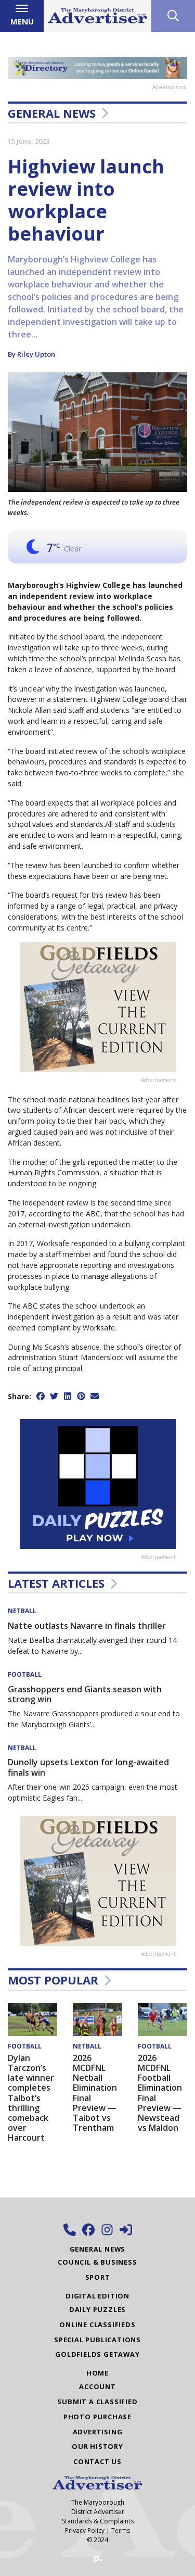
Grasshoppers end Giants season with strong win (85, 1694)
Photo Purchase (97, 2417)
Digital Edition (97, 2296)
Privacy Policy (85, 2530)
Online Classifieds (97, 2324)
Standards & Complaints (98, 2521)
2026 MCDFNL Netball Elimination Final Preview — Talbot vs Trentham (95, 2093)
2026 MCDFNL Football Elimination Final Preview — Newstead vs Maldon (160, 2093)
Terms (121, 2530)
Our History (97, 2446)
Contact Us (97, 2461)
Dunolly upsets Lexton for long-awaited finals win (88, 1767)
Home (97, 2373)
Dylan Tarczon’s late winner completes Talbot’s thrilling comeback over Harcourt (31, 2098)
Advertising (98, 2432)
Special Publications (97, 2340)
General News (52, 113)
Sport (98, 2277)
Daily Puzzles (97, 2309)
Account (97, 2386)
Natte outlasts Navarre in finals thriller (87, 1626)
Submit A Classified (97, 2402)
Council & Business (97, 2262)
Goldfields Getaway (97, 2354)
